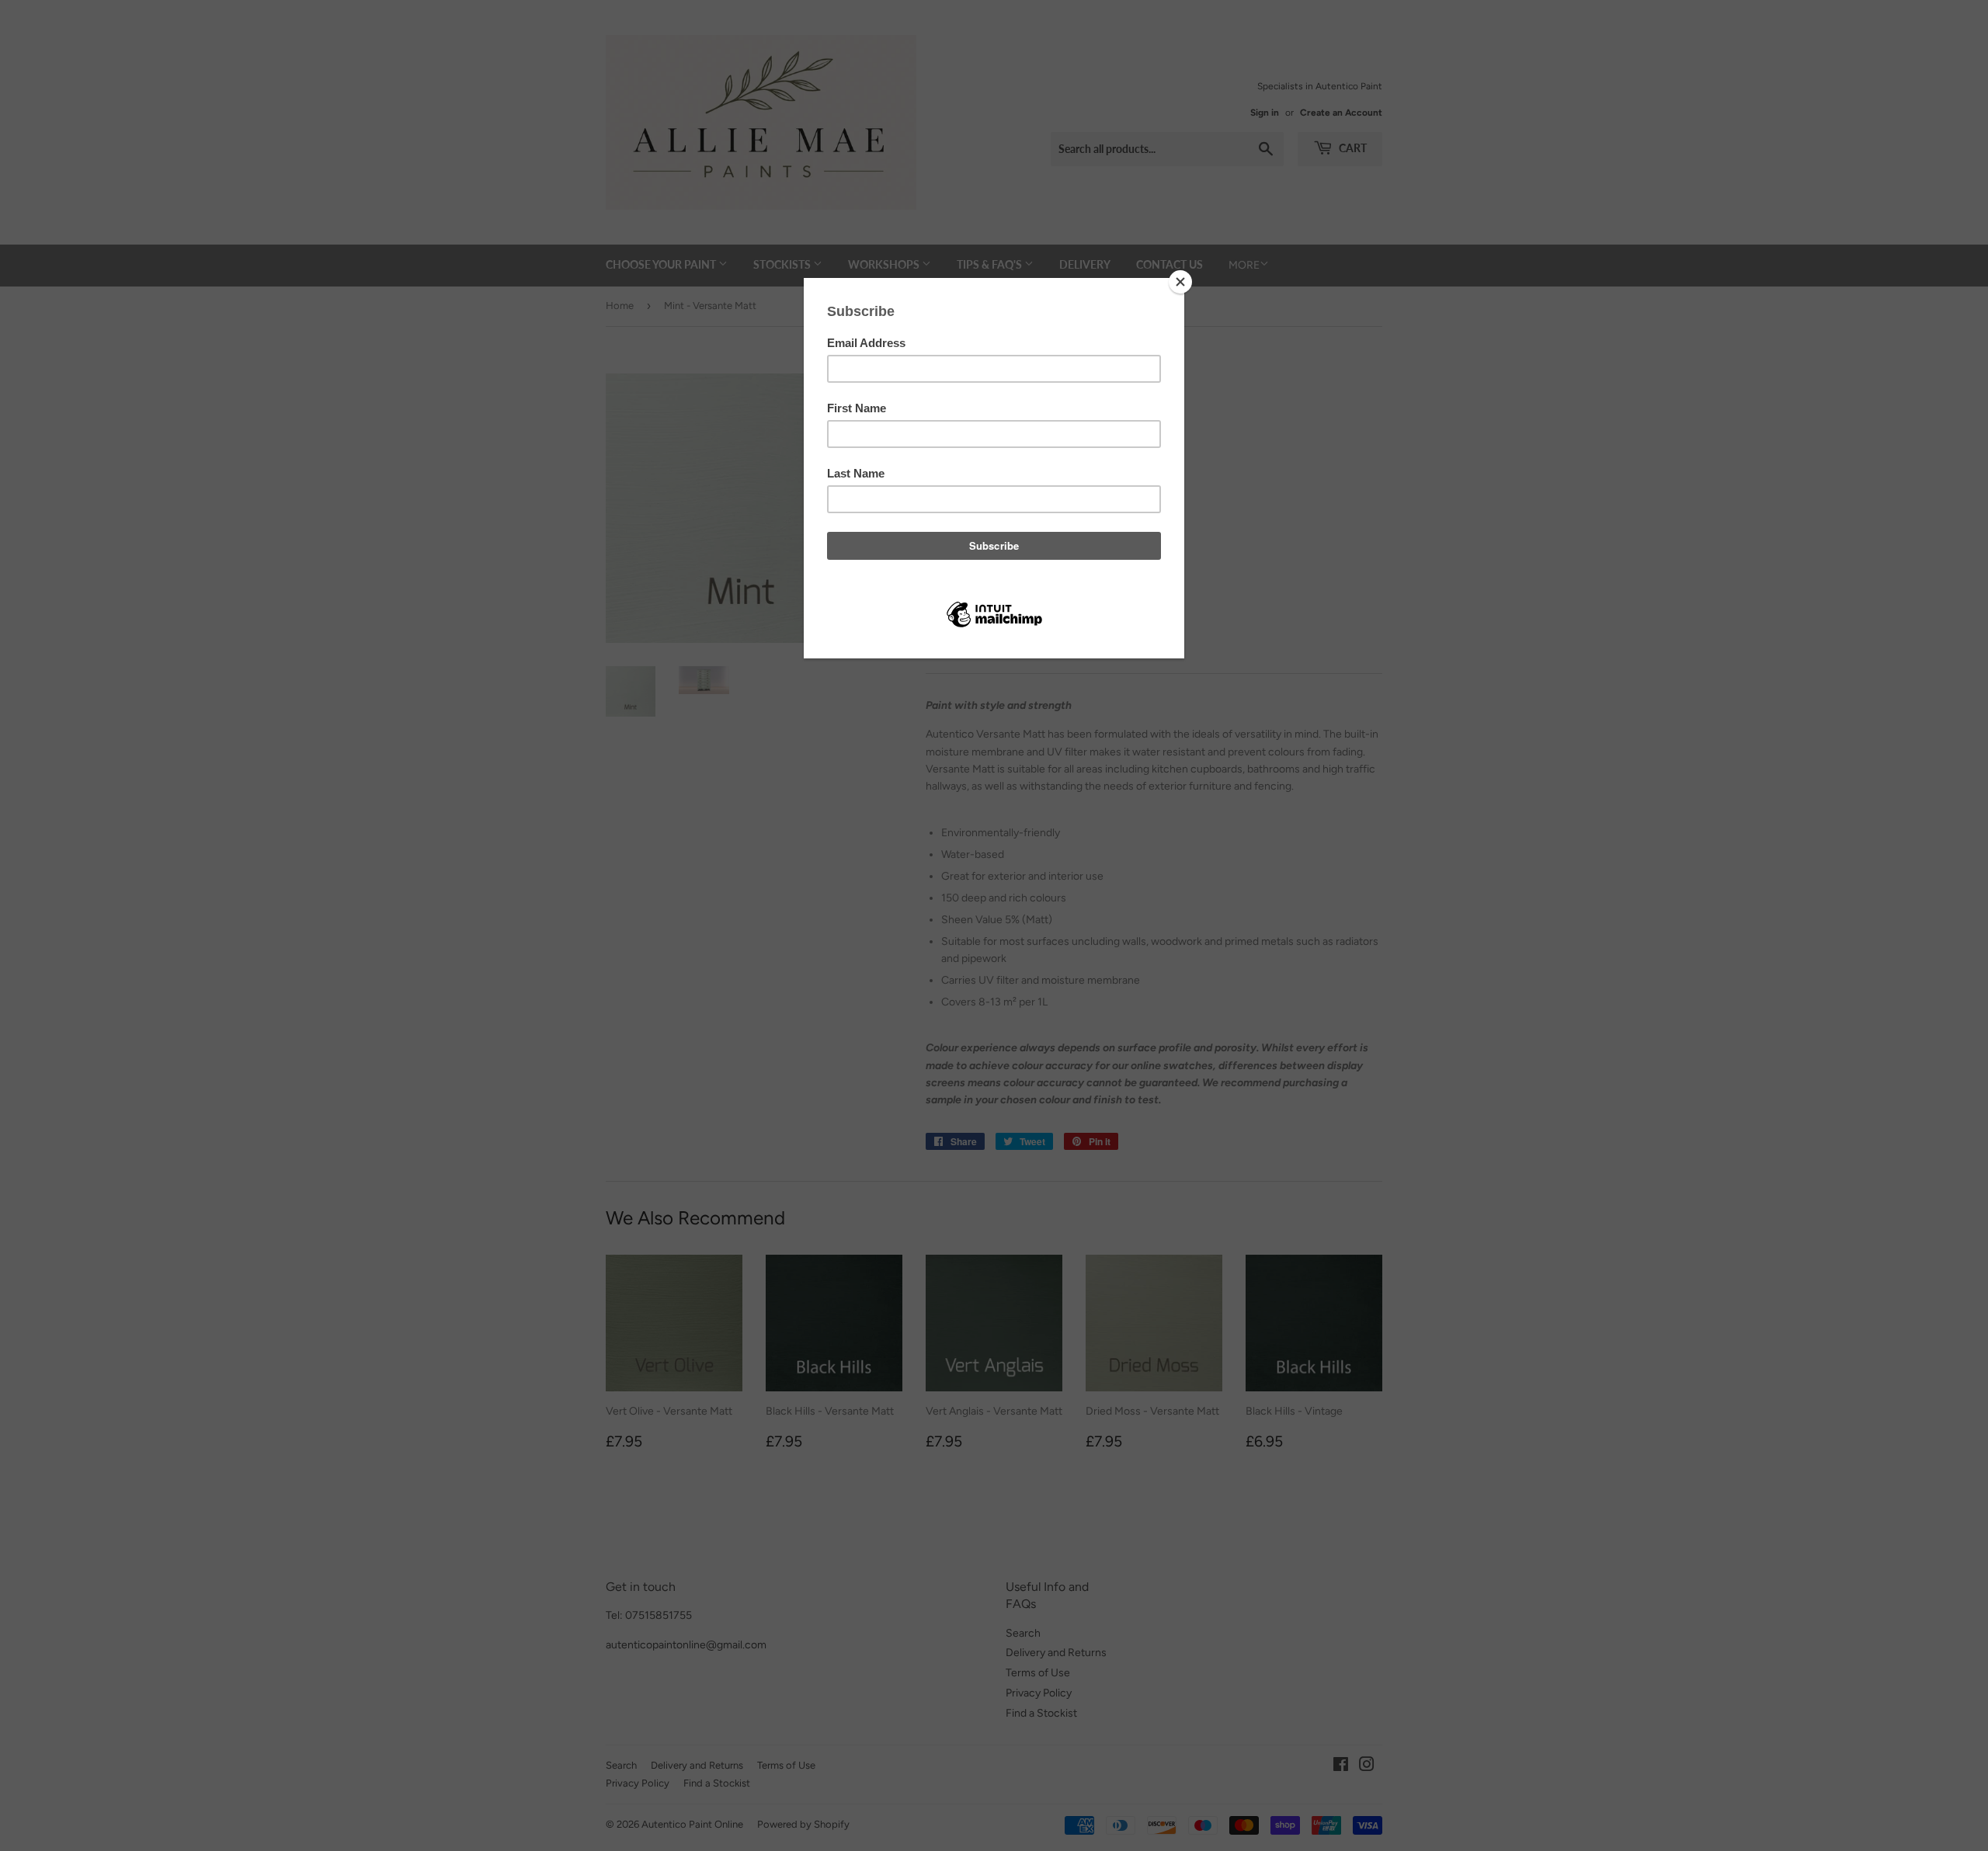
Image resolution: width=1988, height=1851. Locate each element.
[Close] (1180, 282)
